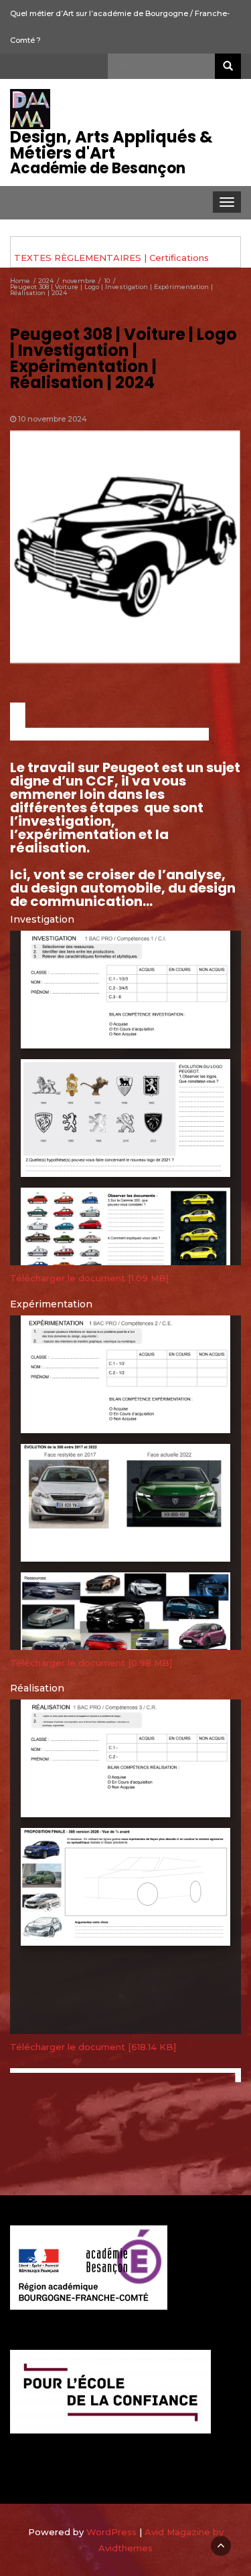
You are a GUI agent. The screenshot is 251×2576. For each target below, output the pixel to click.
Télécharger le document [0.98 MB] (91, 1663)
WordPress (111, 2532)
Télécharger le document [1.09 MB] (89, 1278)
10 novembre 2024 (53, 419)
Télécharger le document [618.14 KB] (93, 2047)
